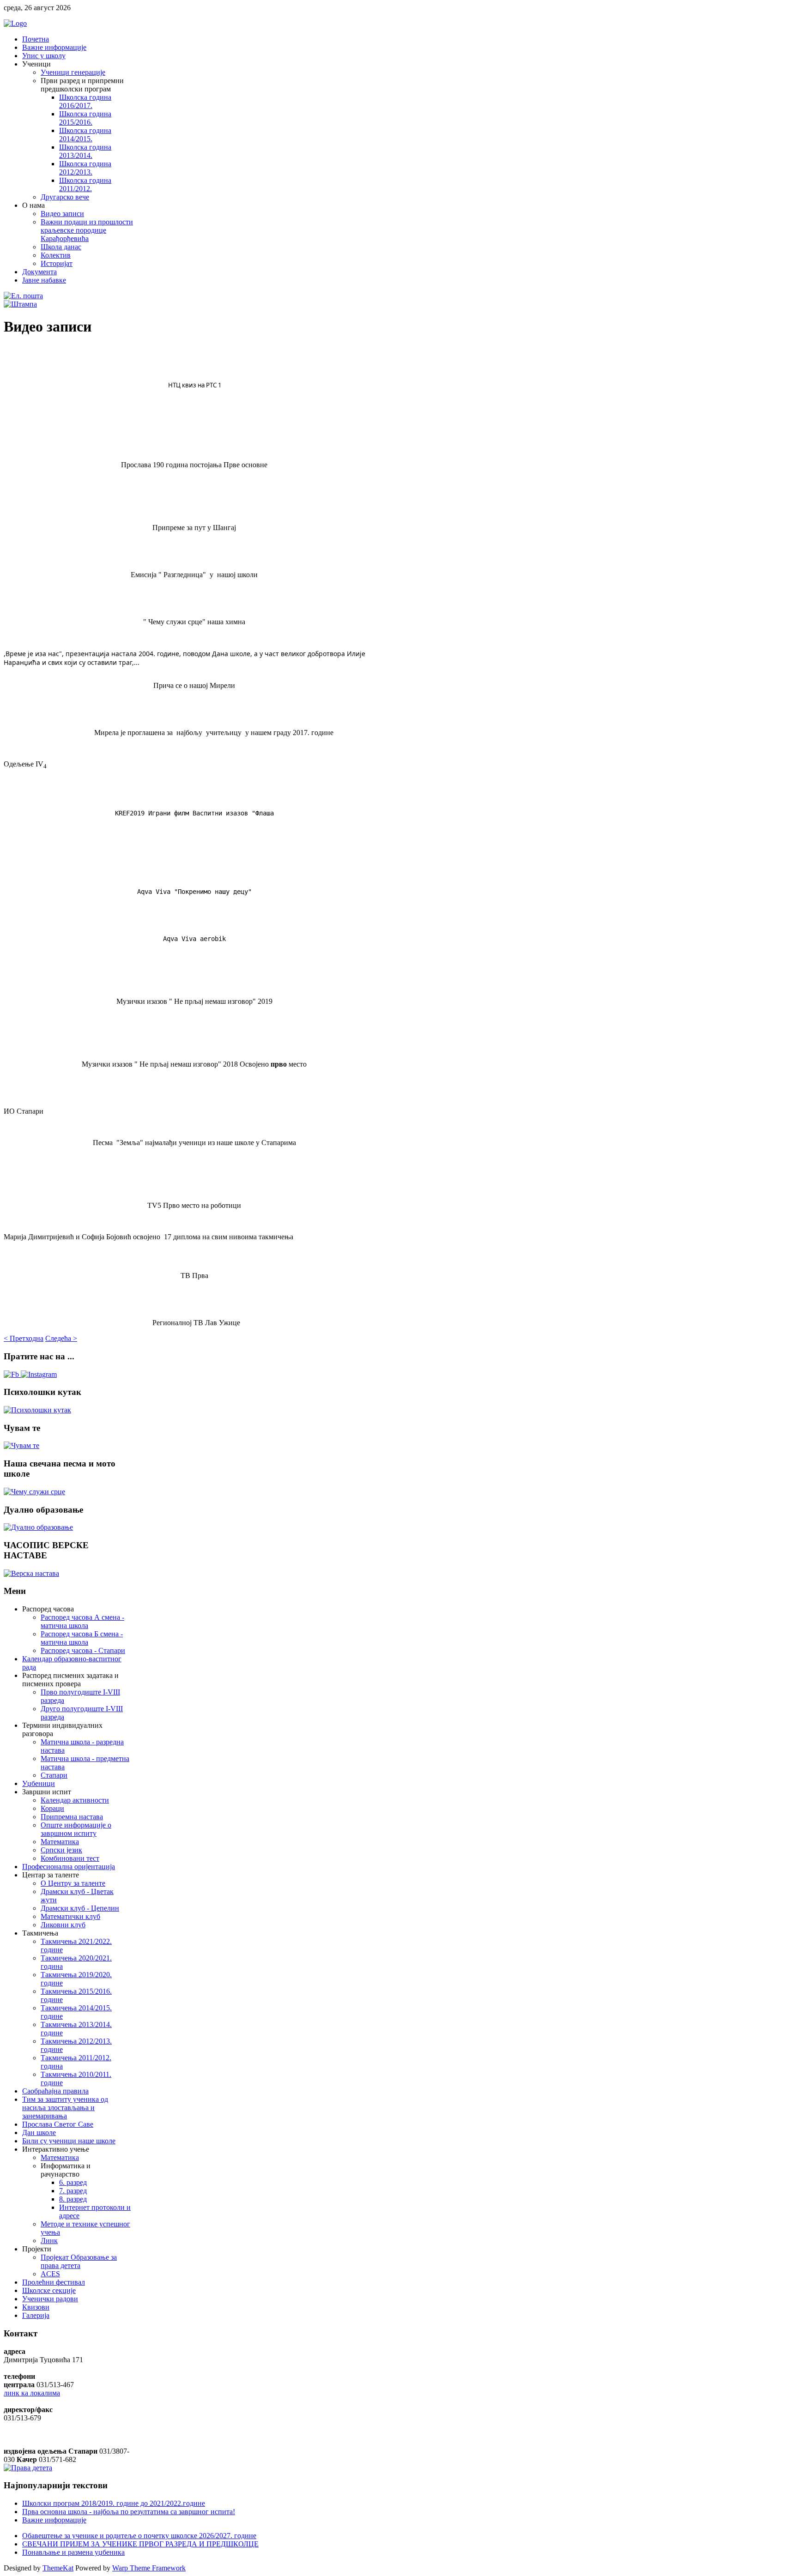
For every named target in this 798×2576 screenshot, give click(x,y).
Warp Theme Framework (149, 2568)
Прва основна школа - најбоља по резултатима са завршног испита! (129, 2512)
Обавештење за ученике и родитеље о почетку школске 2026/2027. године (139, 2536)
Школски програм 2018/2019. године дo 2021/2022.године (114, 2503)
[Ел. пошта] (23, 296)
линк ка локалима (32, 2393)
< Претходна (24, 1338)
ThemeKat (58, 2568)
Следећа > (61, 1338)
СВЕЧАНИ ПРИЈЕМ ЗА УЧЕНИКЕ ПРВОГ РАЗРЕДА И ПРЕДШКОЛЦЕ (140, 2544)
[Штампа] (20, 304)
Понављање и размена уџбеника (73, 2552)
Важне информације (54, 2520)
